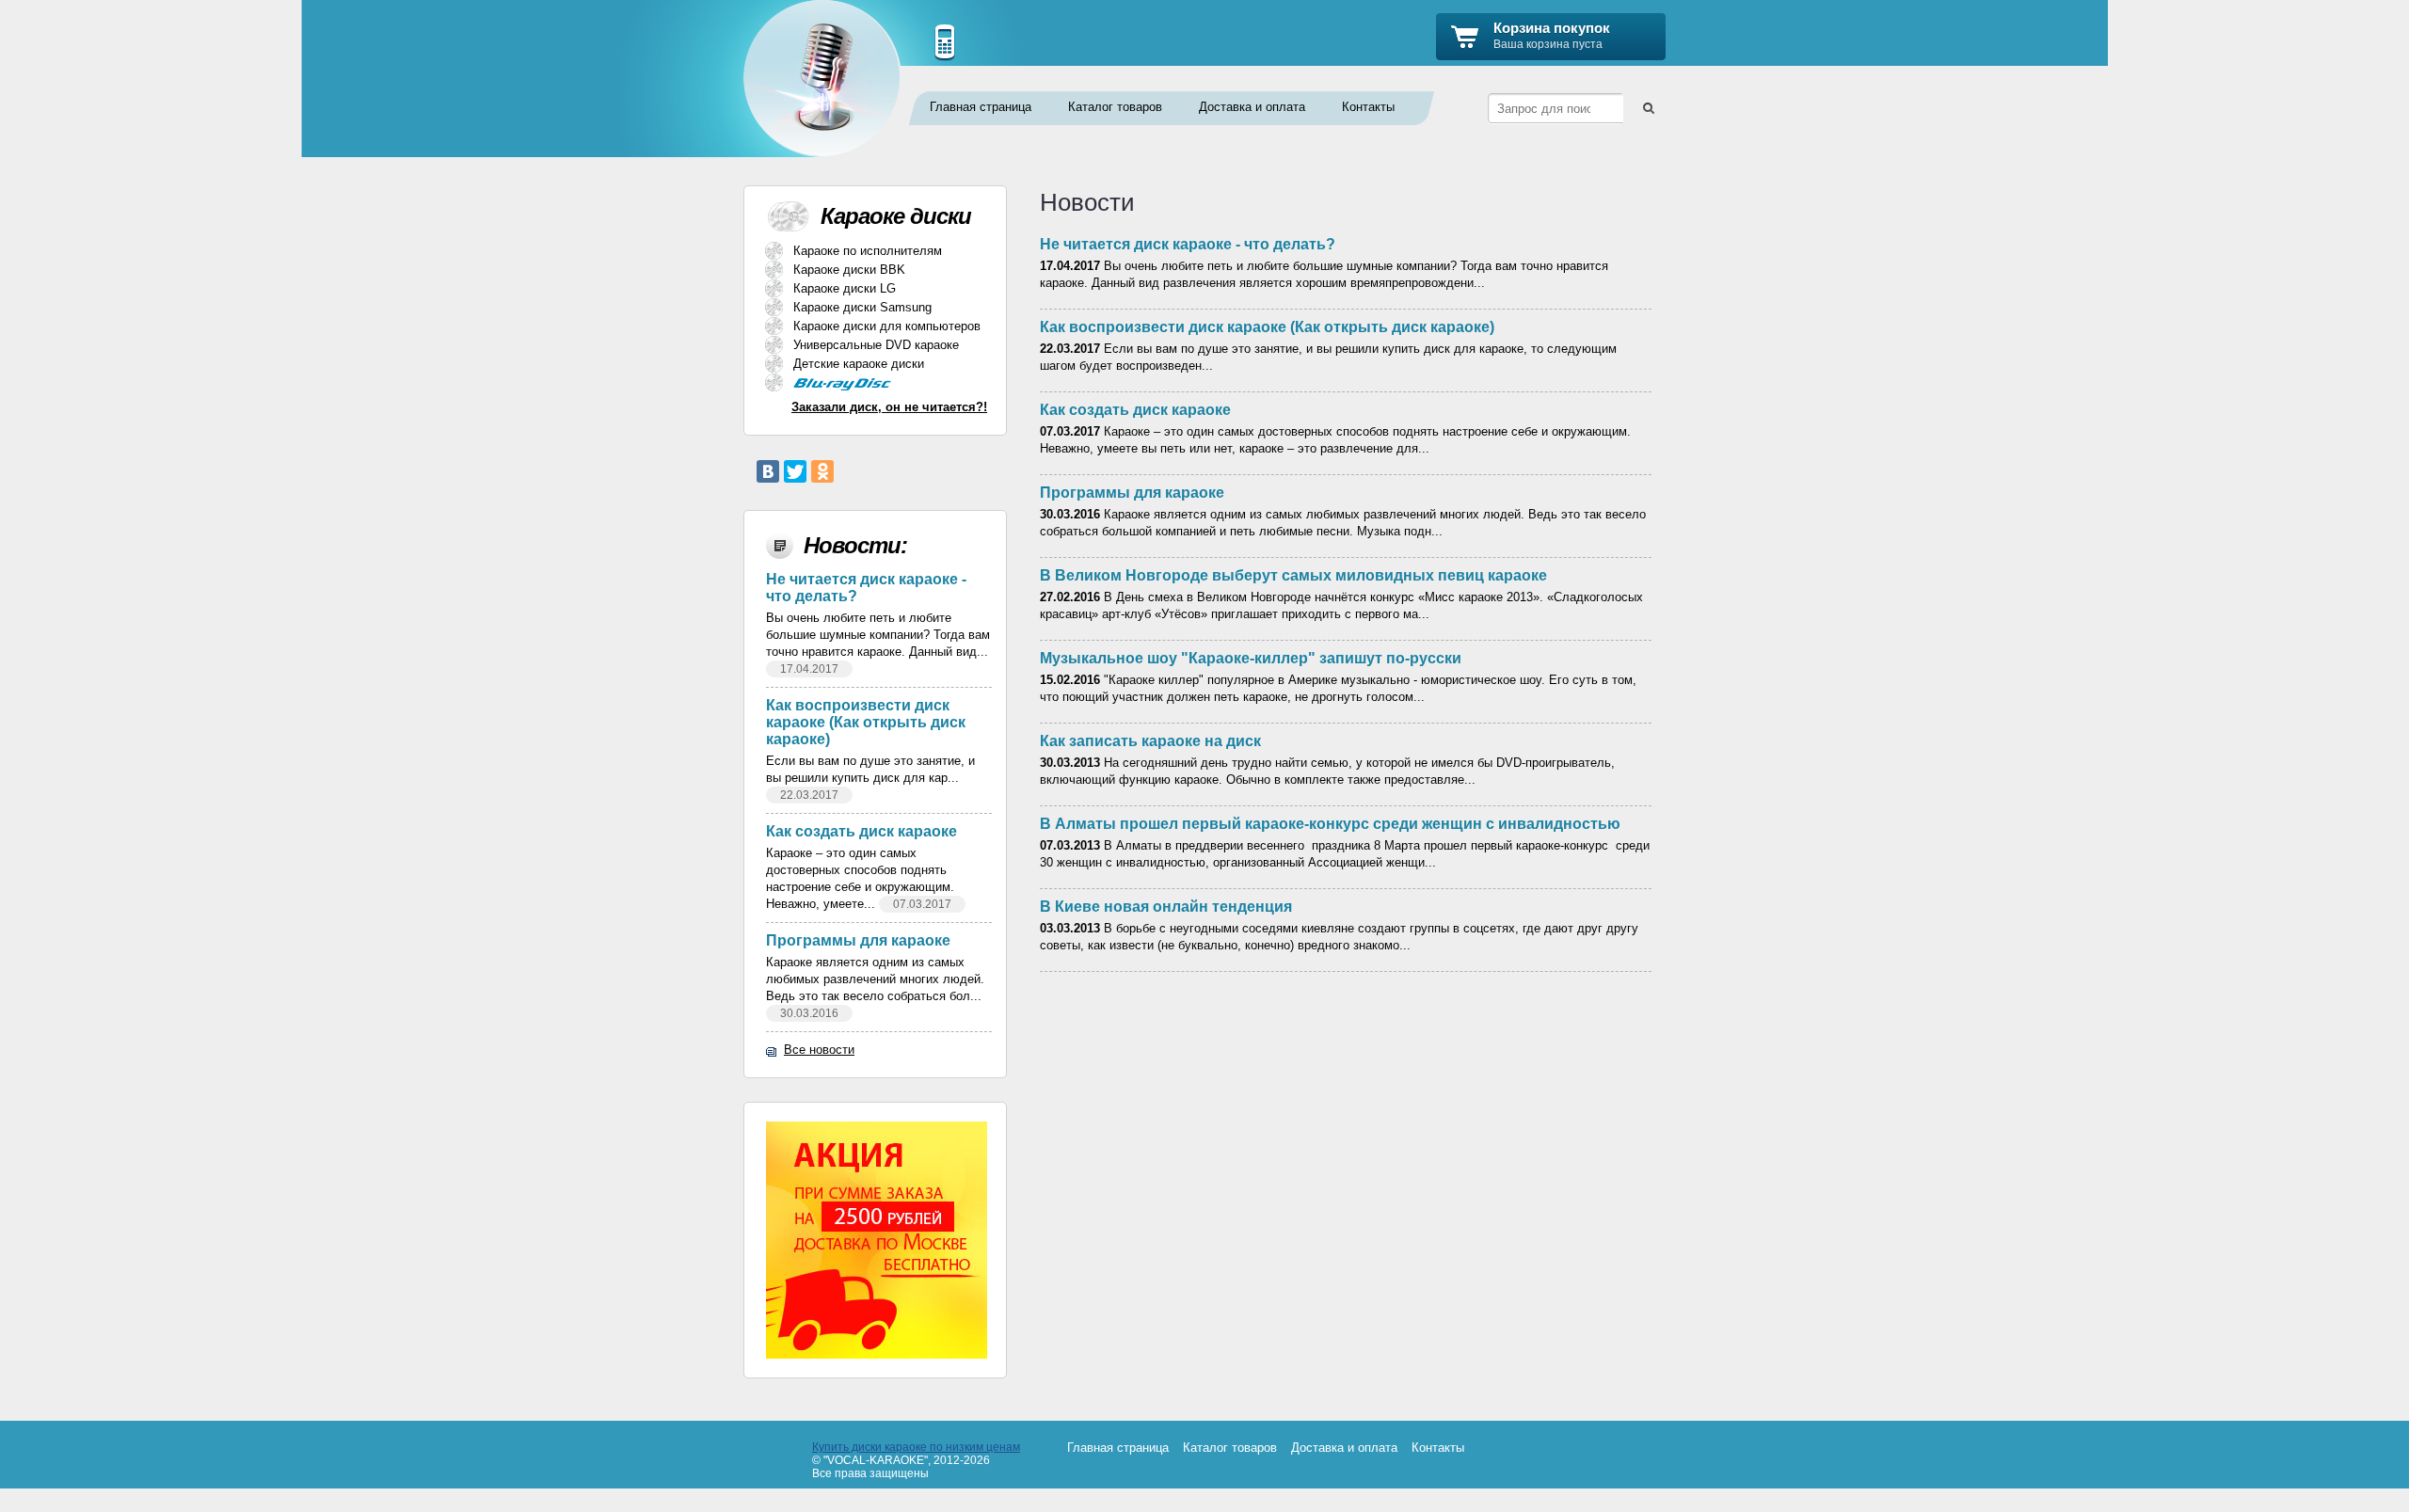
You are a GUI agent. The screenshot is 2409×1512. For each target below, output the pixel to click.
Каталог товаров (1115, 107)
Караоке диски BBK (849, 270)
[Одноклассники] (822, 471)
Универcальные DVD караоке (876, 345)
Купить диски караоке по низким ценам (916, 1447)
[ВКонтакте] (768, 471)
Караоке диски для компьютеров (887, 326)
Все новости (819, 1050)
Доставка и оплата (1252, 107)
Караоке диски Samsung (862, 307)
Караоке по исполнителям (868, 251)
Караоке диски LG (845, 288)
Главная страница (981, 107)
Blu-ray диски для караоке (873, 384)
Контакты (1368, 107)
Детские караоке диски (859, 364)
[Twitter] (795, 471)
